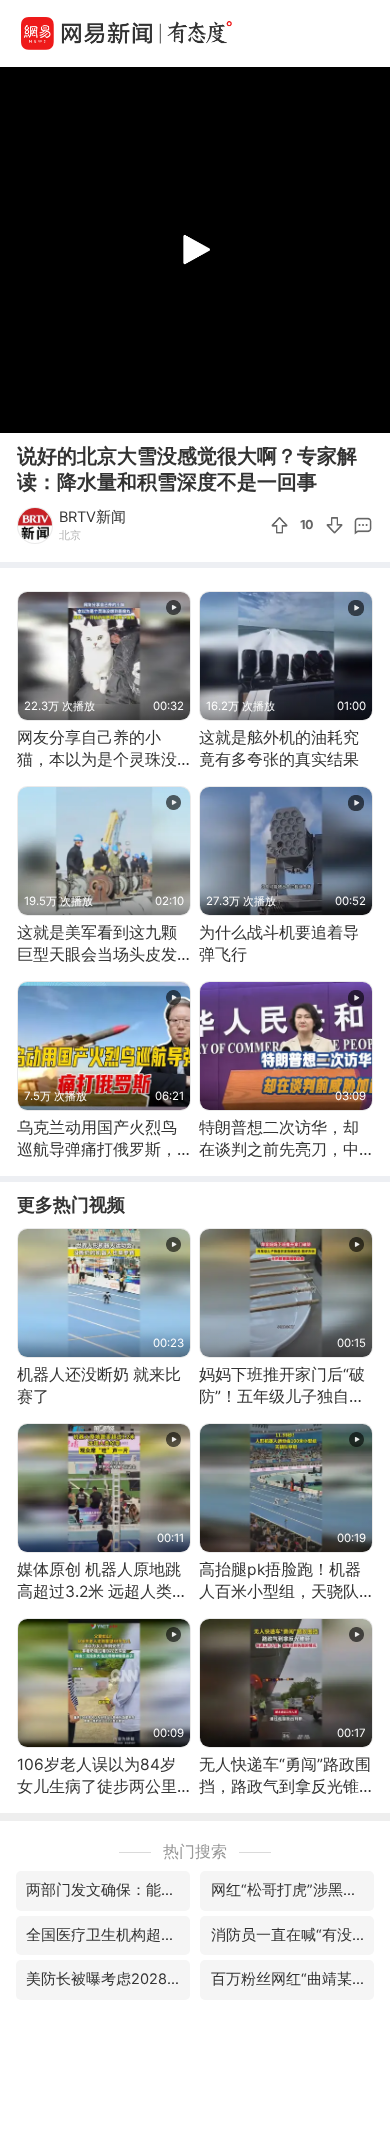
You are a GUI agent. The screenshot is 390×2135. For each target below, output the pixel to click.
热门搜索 (195, 1851)
